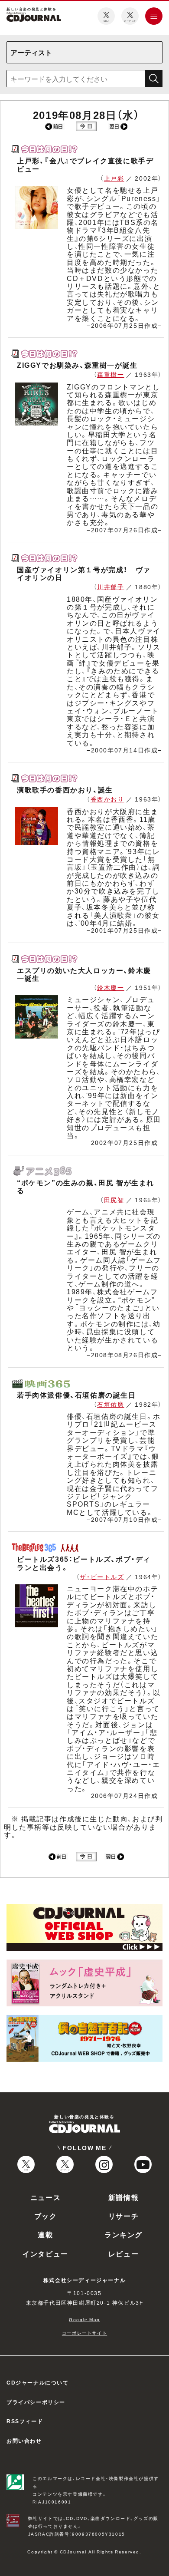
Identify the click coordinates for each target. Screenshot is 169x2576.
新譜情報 (123, 2197)
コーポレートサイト (84, 2333)
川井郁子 (110, 587)
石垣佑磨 (110, 1404)
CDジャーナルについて (38, 2382)
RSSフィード (25, 2421)
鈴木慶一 (110, 987)
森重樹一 (110, 374)
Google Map (84, 2319)
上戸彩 (114, 178)
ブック (46, 2216)
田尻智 (114, 1200)
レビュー (123, 2253)
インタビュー (45, 2253)
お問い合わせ (24, 2441)
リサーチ (123, 2216)
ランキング (123, 2234)
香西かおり (107, 799)
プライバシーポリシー (36, 2402)
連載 (45, 2234)
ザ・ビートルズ (102, 1577)
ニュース (45, 2197)
